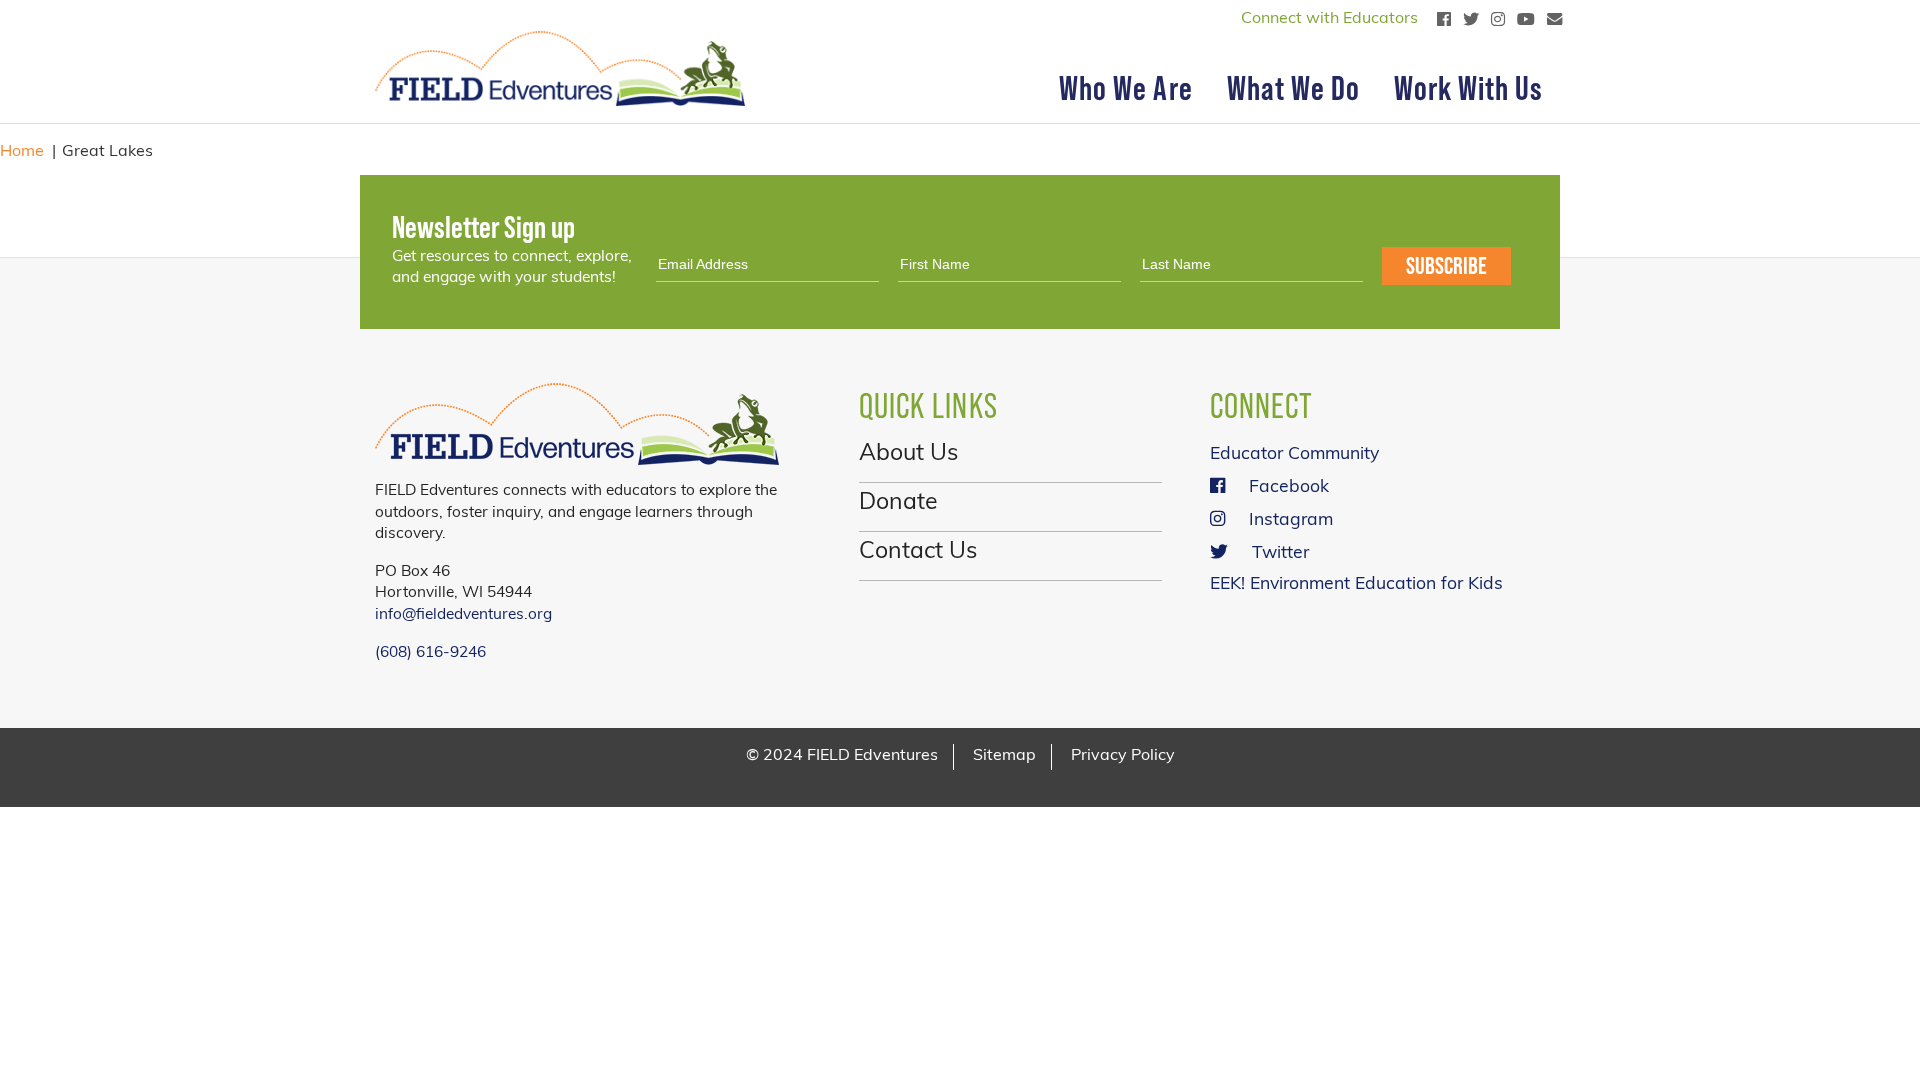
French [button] (433, 20)
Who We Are (1125, 88)
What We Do (1293, 88)
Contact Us (918, 552)
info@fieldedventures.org (463, 615)
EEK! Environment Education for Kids (1356, 584)
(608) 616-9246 (430, 653)
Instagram (1291, 520)
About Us (908, 454)
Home (22, 152)
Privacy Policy (1123, 756)
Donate (898, 503)
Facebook (1289, 487)
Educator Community (1294, 454)
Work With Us (1468, 88)
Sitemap (1004, 756)
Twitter (1280, 553)
